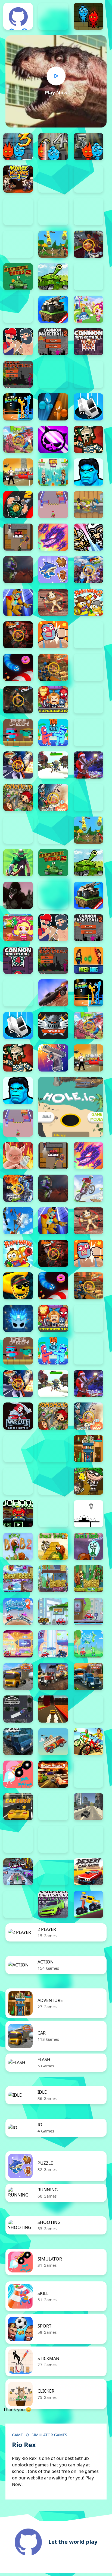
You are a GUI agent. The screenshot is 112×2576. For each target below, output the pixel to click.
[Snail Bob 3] (53, 1546)
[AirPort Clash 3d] (88, 244)
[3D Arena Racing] (53, 1709)
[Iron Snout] (18, 1156)
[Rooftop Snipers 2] (53, 179)
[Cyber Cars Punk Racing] (18, 1872)
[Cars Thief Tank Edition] (88, 1807)
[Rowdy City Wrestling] (53, 635)
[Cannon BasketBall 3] (88, 342)
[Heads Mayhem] (53, 472)
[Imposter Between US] (53, 505)
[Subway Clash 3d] (18, 700)
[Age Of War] (53, 244)
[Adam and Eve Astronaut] (88, 1449)
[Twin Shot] (88, 732)
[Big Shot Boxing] (18, 309)
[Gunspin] (53, 1058)
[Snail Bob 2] (18, 1546)
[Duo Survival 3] (53, 16)
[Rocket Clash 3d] (18, 635)
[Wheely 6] (18, 1644)
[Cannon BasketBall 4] (18, 960)
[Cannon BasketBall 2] (53, 342)
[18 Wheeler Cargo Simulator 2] (18, 1676)
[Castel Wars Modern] (88, 960)
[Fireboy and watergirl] (88, 16)
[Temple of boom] (18, 732)
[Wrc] (18, 1416)
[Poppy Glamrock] (18, 602)
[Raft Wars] (18, 1253)
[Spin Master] (18, 1318)
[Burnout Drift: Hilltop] (88, 1774)
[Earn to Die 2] (88, 798)
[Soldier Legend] (88, 667)
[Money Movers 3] (18, 179)
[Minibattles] (88, 537)
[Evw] (53, 1025)
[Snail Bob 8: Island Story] (88, 1579)
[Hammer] (18, 472)
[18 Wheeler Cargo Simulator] (53, 1676)
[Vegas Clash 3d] (18, 765)
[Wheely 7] (53, 1644)
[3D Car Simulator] (88, 1709)
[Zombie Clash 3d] (53, 798)
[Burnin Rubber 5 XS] (53, 1774)
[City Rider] (88, 1839)
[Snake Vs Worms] (18, 667)
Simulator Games (49, 2435)
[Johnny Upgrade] (18, 1514)
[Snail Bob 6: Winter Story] (18, 1579)
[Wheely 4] (88, 1611)
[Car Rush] (18, 1807)
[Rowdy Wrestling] (88, 635)
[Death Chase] (53, 993)
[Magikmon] (53, 537)
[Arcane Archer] (18, 863)
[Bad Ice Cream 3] (18, 1481)
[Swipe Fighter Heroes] (88, 700)
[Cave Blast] (88, 374)
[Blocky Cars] (53, 309)
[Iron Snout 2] (88, 505)
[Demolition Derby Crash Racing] (53, 1872)
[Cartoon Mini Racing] (18, 1839)
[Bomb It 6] (88, 309)
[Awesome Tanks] (53, 277)
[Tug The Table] (53, 732)
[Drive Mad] (88, 1904)
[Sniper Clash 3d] (53, 667)
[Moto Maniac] (88, 1188)
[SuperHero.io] (53, 700)
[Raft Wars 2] (88, 602)
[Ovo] (88, 1514)
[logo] (18, 17)
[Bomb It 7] (18, 928)
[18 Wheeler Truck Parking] (18, 1709)
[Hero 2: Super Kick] (88, 472)
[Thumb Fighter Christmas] (88, 179)
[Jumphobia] (53, 1514)
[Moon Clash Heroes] (18, 1188)
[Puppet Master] (53, 602)
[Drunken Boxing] (53, 407)
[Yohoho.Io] (18, 798)
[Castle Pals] (53, 374)
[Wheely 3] (53, 1611)
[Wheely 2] (18, 1611)
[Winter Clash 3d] (88, 765)
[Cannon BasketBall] (18, 374)
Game (17, 2435)
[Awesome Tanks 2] (18, 277)
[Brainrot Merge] (53, 570)
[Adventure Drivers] (53, 1742)
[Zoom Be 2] (18, 212)
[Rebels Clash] (18, 830)
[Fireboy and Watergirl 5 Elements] (88, 146)
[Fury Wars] (53, 439)
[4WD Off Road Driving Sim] (18, 1742)
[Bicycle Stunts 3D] (88, 1742)
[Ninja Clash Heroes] (88, 570)
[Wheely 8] (88, 1644)
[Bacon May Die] (88, 277)
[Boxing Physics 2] (18, 342)
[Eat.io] (88, 407)
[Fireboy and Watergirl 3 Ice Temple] (18, 146)
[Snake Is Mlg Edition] (18, 1286)
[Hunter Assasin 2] (18, 505)
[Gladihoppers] (88, 439)
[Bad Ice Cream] (53, 1481)
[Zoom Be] (88, 212)
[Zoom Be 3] (53, 212)
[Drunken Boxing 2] (18, 407)
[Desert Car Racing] (88, 1872)
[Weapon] (53, 765)
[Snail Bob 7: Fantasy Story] (53, 1579)
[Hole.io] (71, 1107)
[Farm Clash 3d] (18, 439)
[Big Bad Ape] (18, 895)
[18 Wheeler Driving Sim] (88, 1676)
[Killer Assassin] (18, 537)
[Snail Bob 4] (88, 1546)
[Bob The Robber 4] (88, 1481)
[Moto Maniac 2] (18, 570)
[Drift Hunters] (53, 1904)
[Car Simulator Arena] (53, 1807)
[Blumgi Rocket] (18, 1774)
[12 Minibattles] (18, 244)
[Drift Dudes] (18, 1904)
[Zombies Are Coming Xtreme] (18, 1449)
